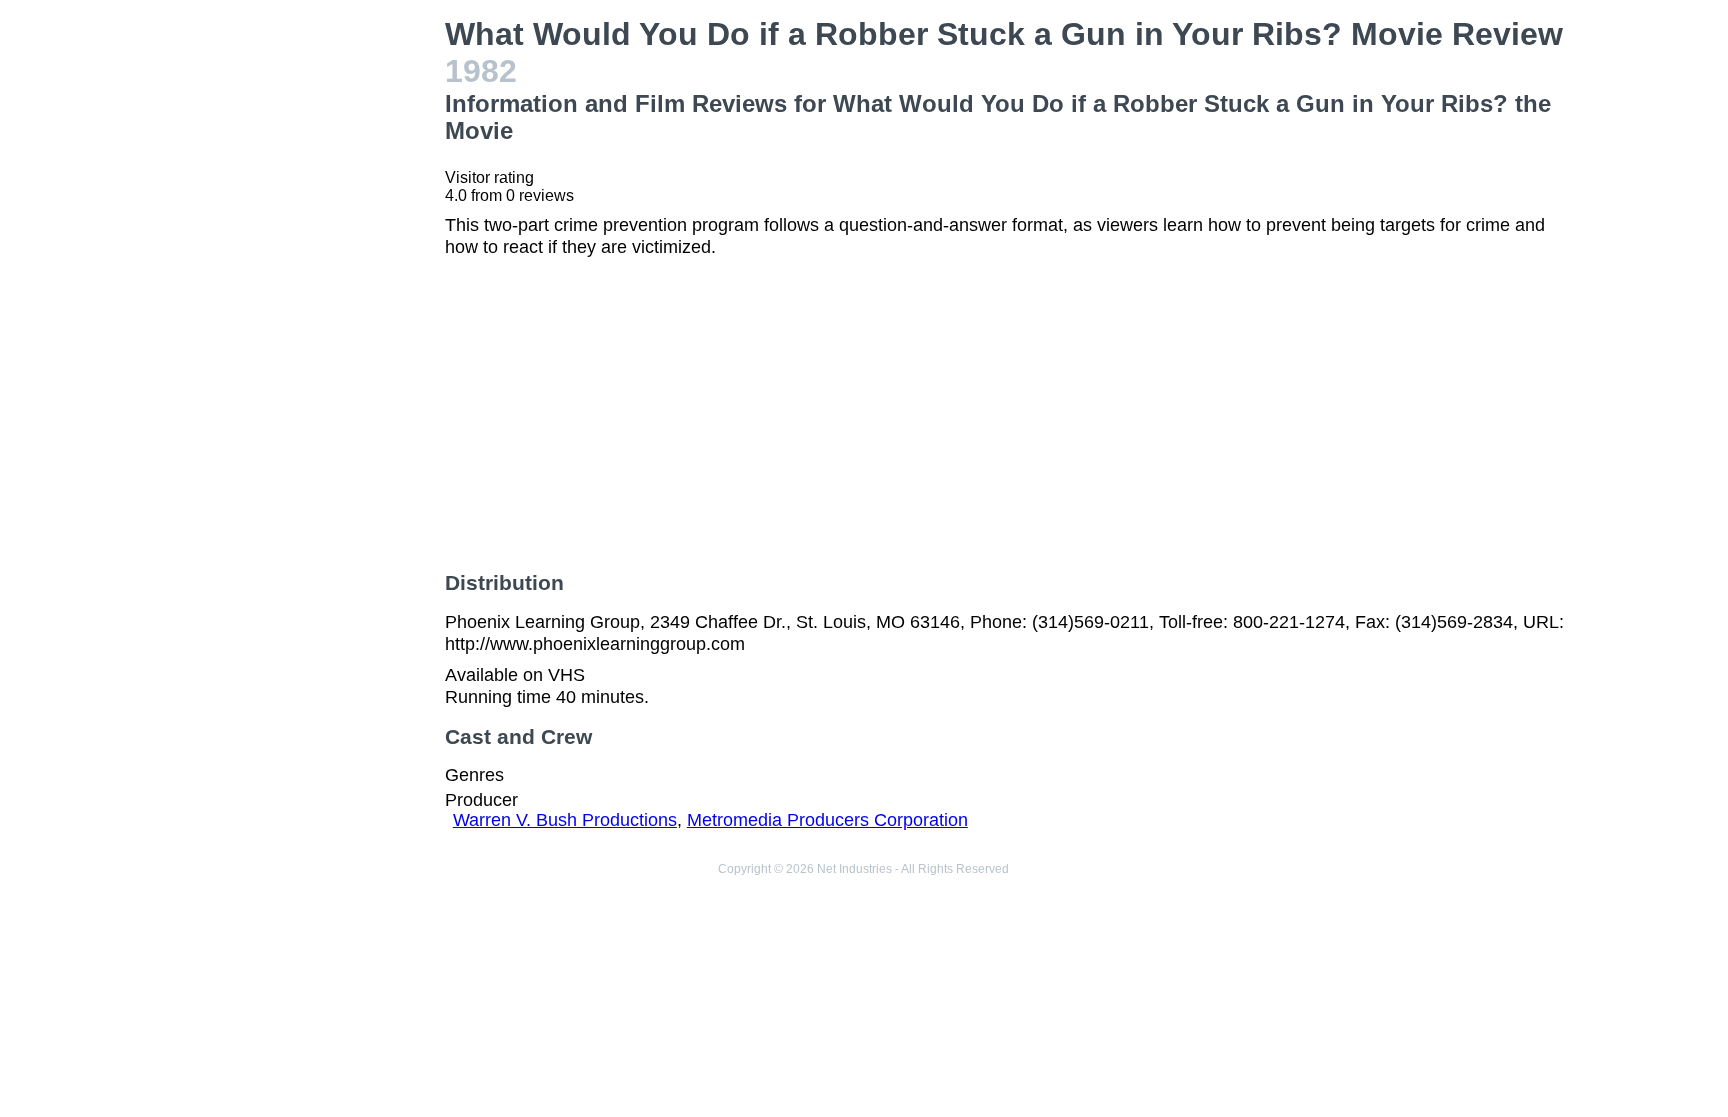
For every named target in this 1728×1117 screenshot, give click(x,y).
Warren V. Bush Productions (565, 820)
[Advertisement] (298, 316)
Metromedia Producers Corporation (827, 820)
